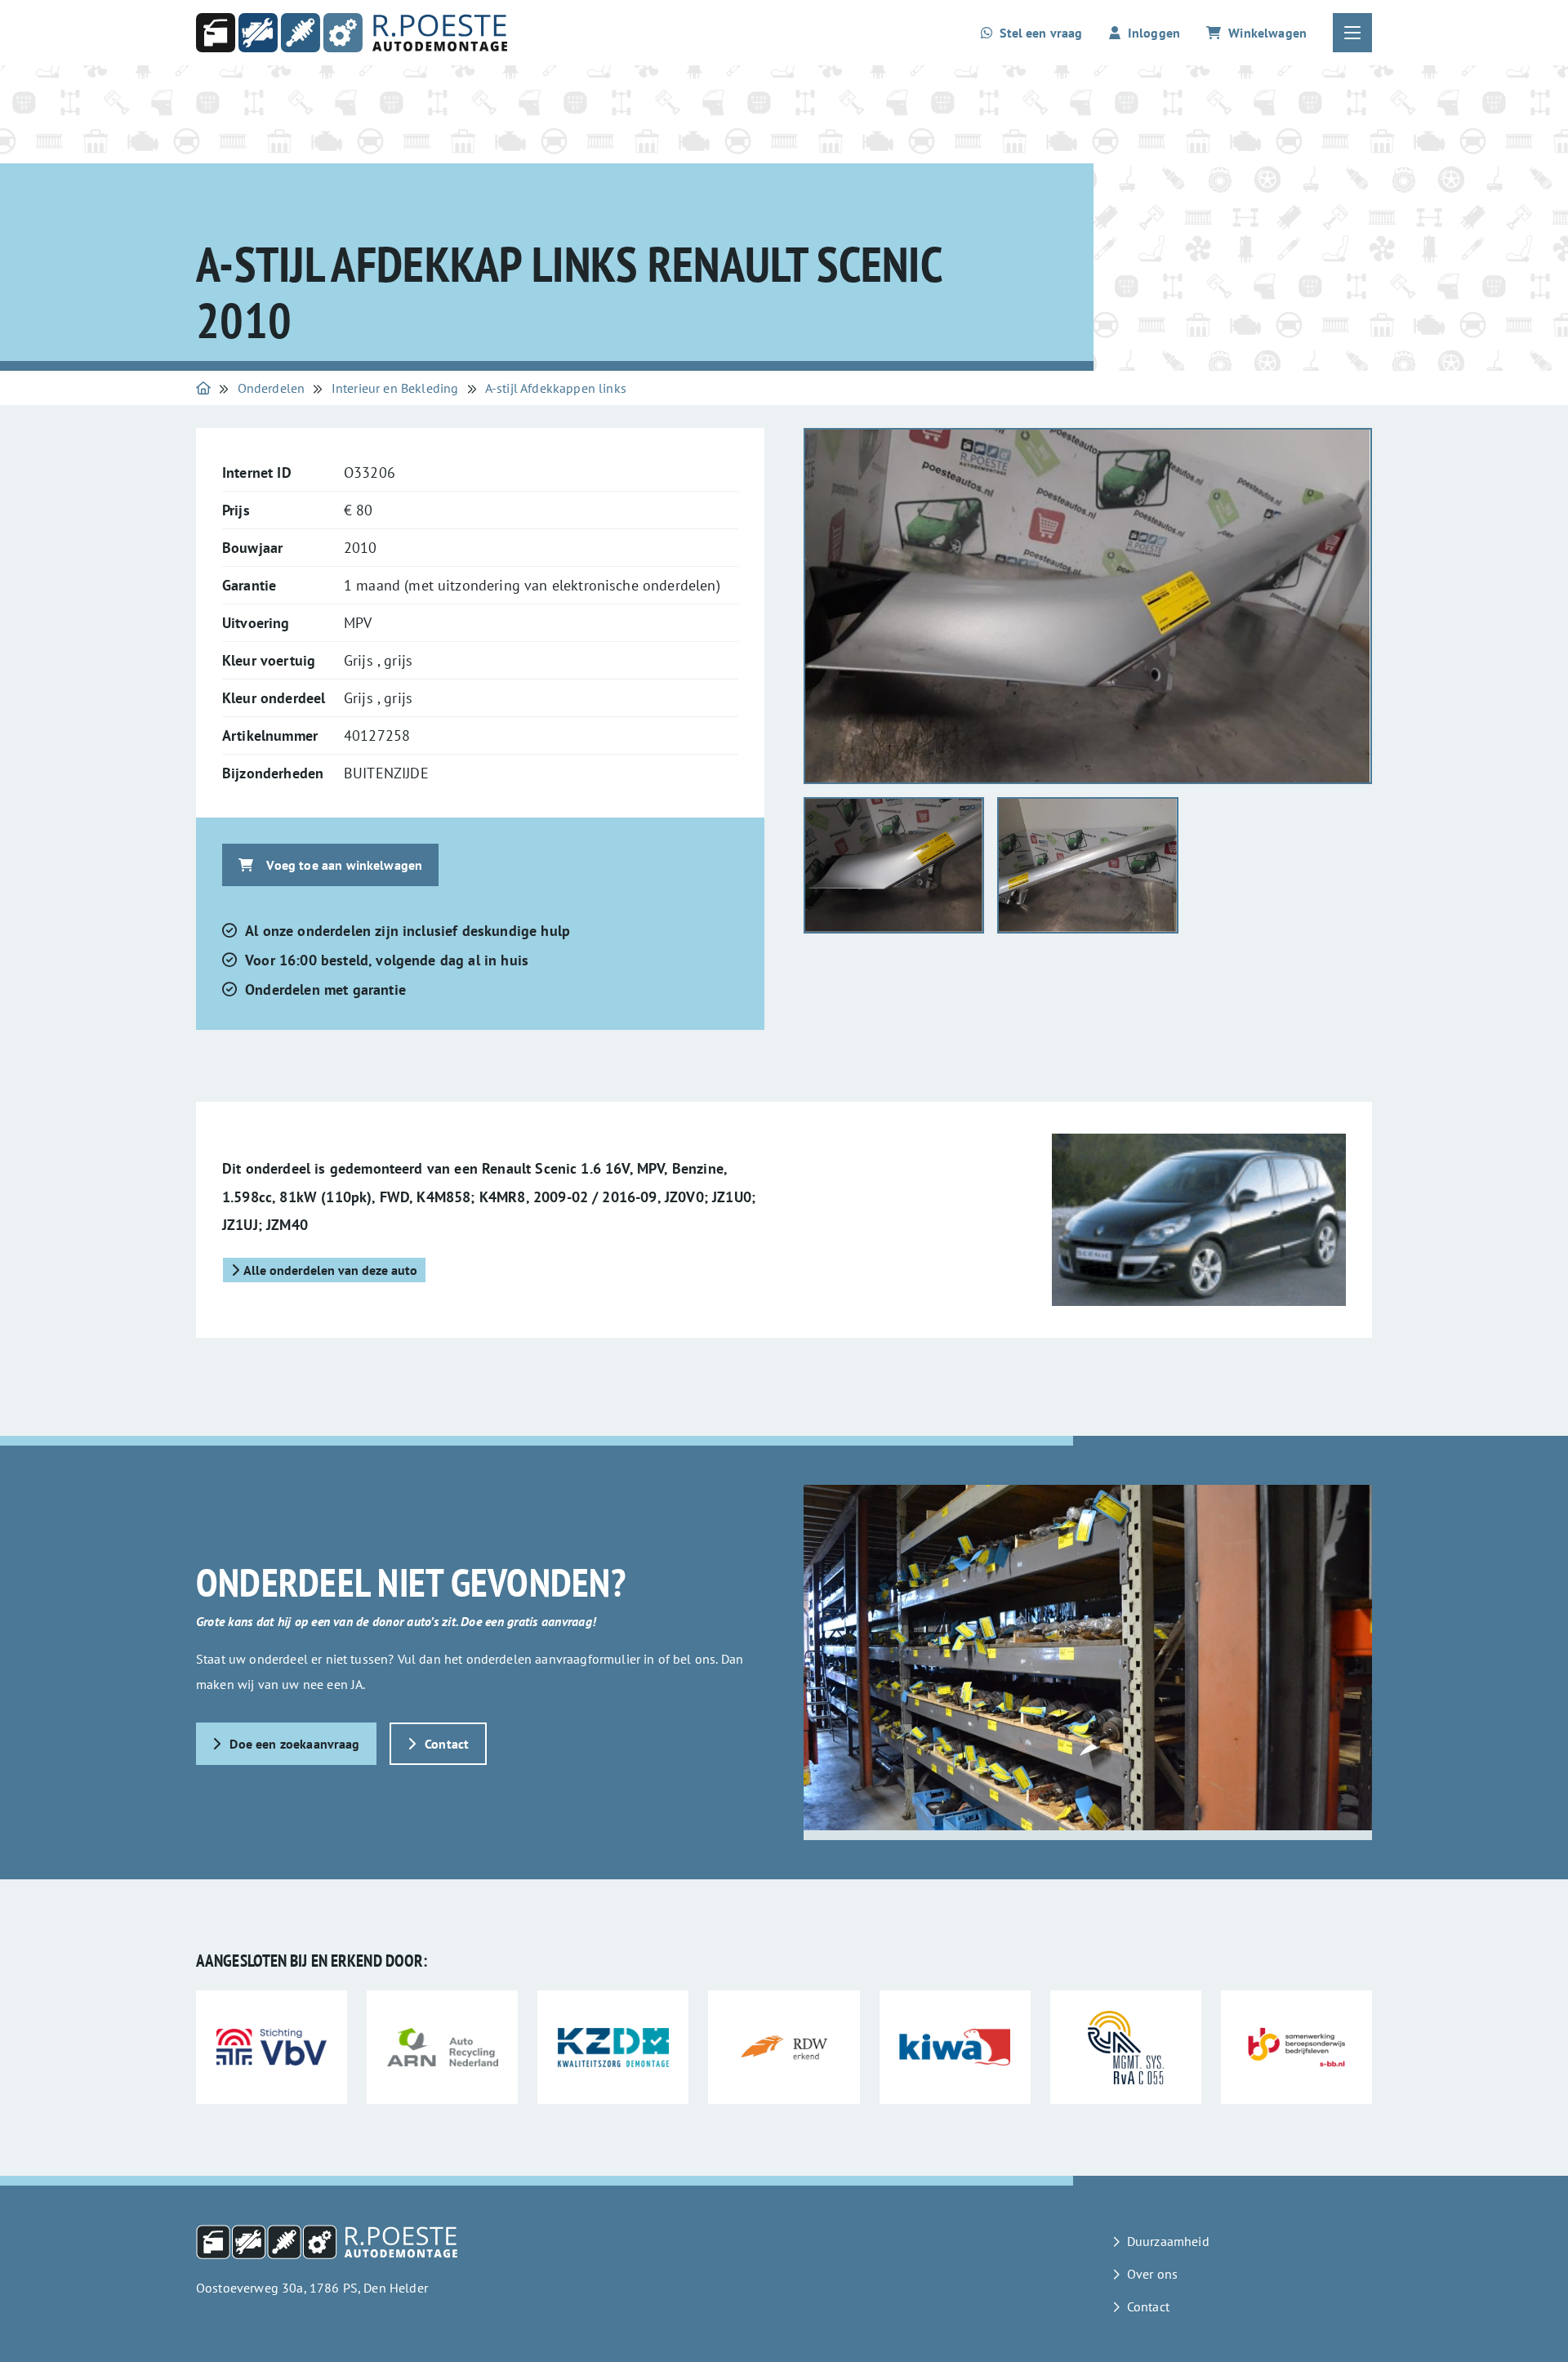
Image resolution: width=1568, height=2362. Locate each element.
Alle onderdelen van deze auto (330, 1270)
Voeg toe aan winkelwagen (344, 865)
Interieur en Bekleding (395, 388)
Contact (447, 1744)
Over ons (1152, 2274)
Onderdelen (272, 388)
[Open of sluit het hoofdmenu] (1352, 33)
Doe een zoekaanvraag (294, 1744)
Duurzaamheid (1168, 2241)
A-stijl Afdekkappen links (556, 388)
